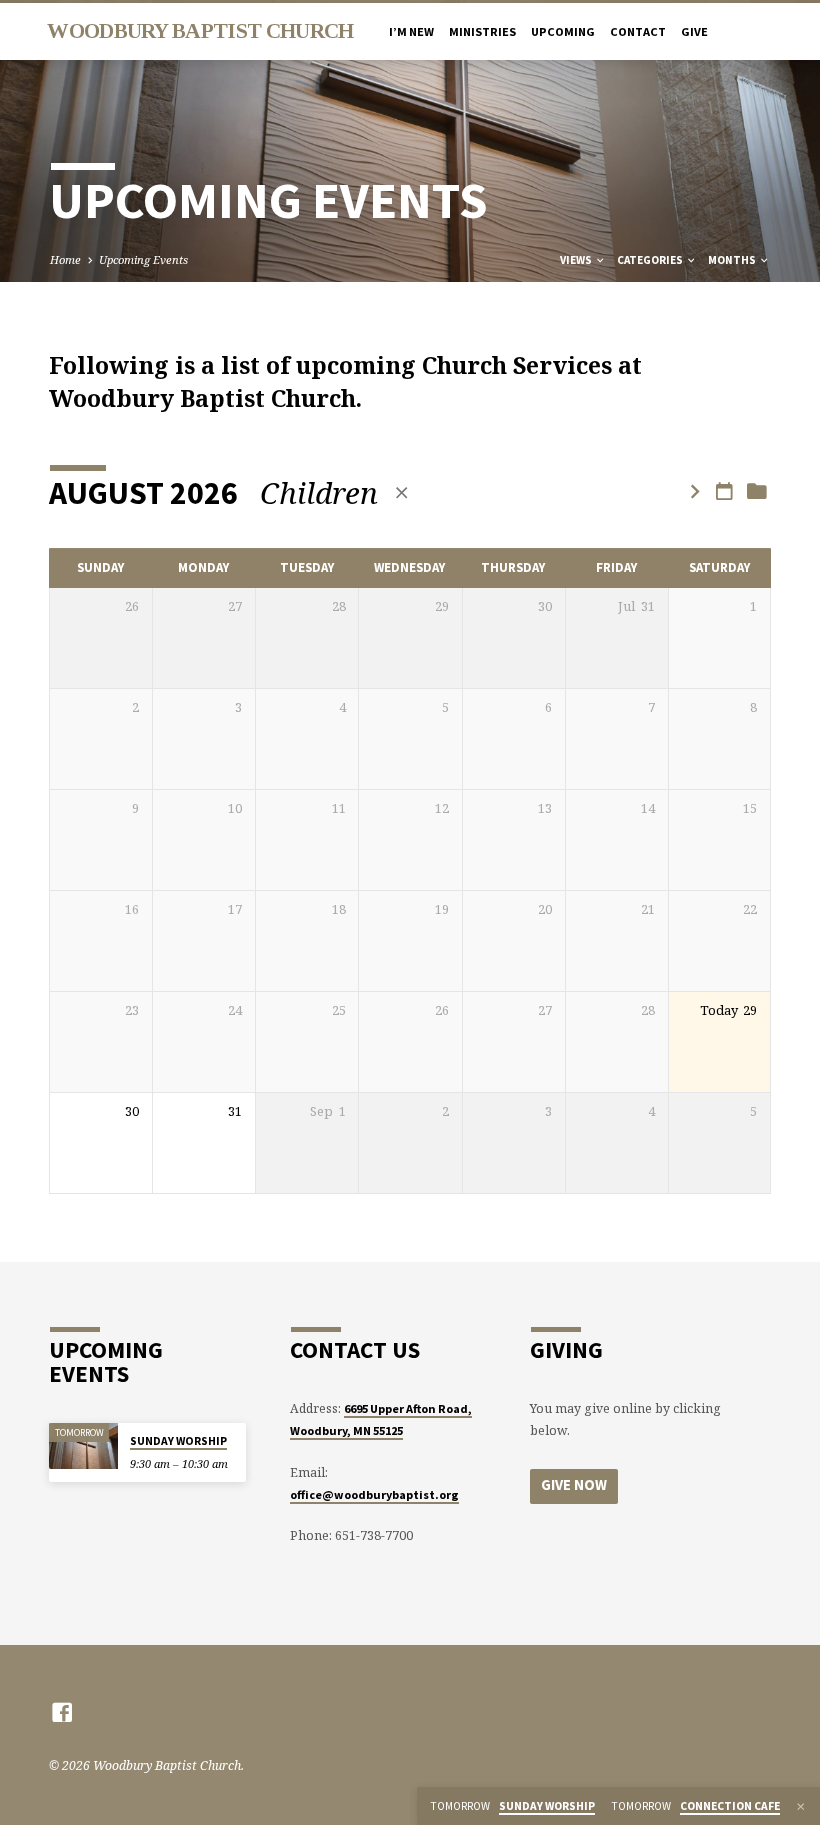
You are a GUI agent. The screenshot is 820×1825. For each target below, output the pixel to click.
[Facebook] (62, 1712)
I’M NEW (411, 31)
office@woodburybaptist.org (374, 1494)
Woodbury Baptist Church (200, 31)
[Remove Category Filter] (401, 492)
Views (577, 260)
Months (733, 260)
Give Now (574, 1485)
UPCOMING (563, 31)
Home (65, 259)
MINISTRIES (482, 31)
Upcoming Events (143, 259)
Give (694, 31)
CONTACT (638, 31)
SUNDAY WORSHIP (178, 1441)
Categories (651, 260)
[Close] (801, 1806)
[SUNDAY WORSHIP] (83, 1446)
